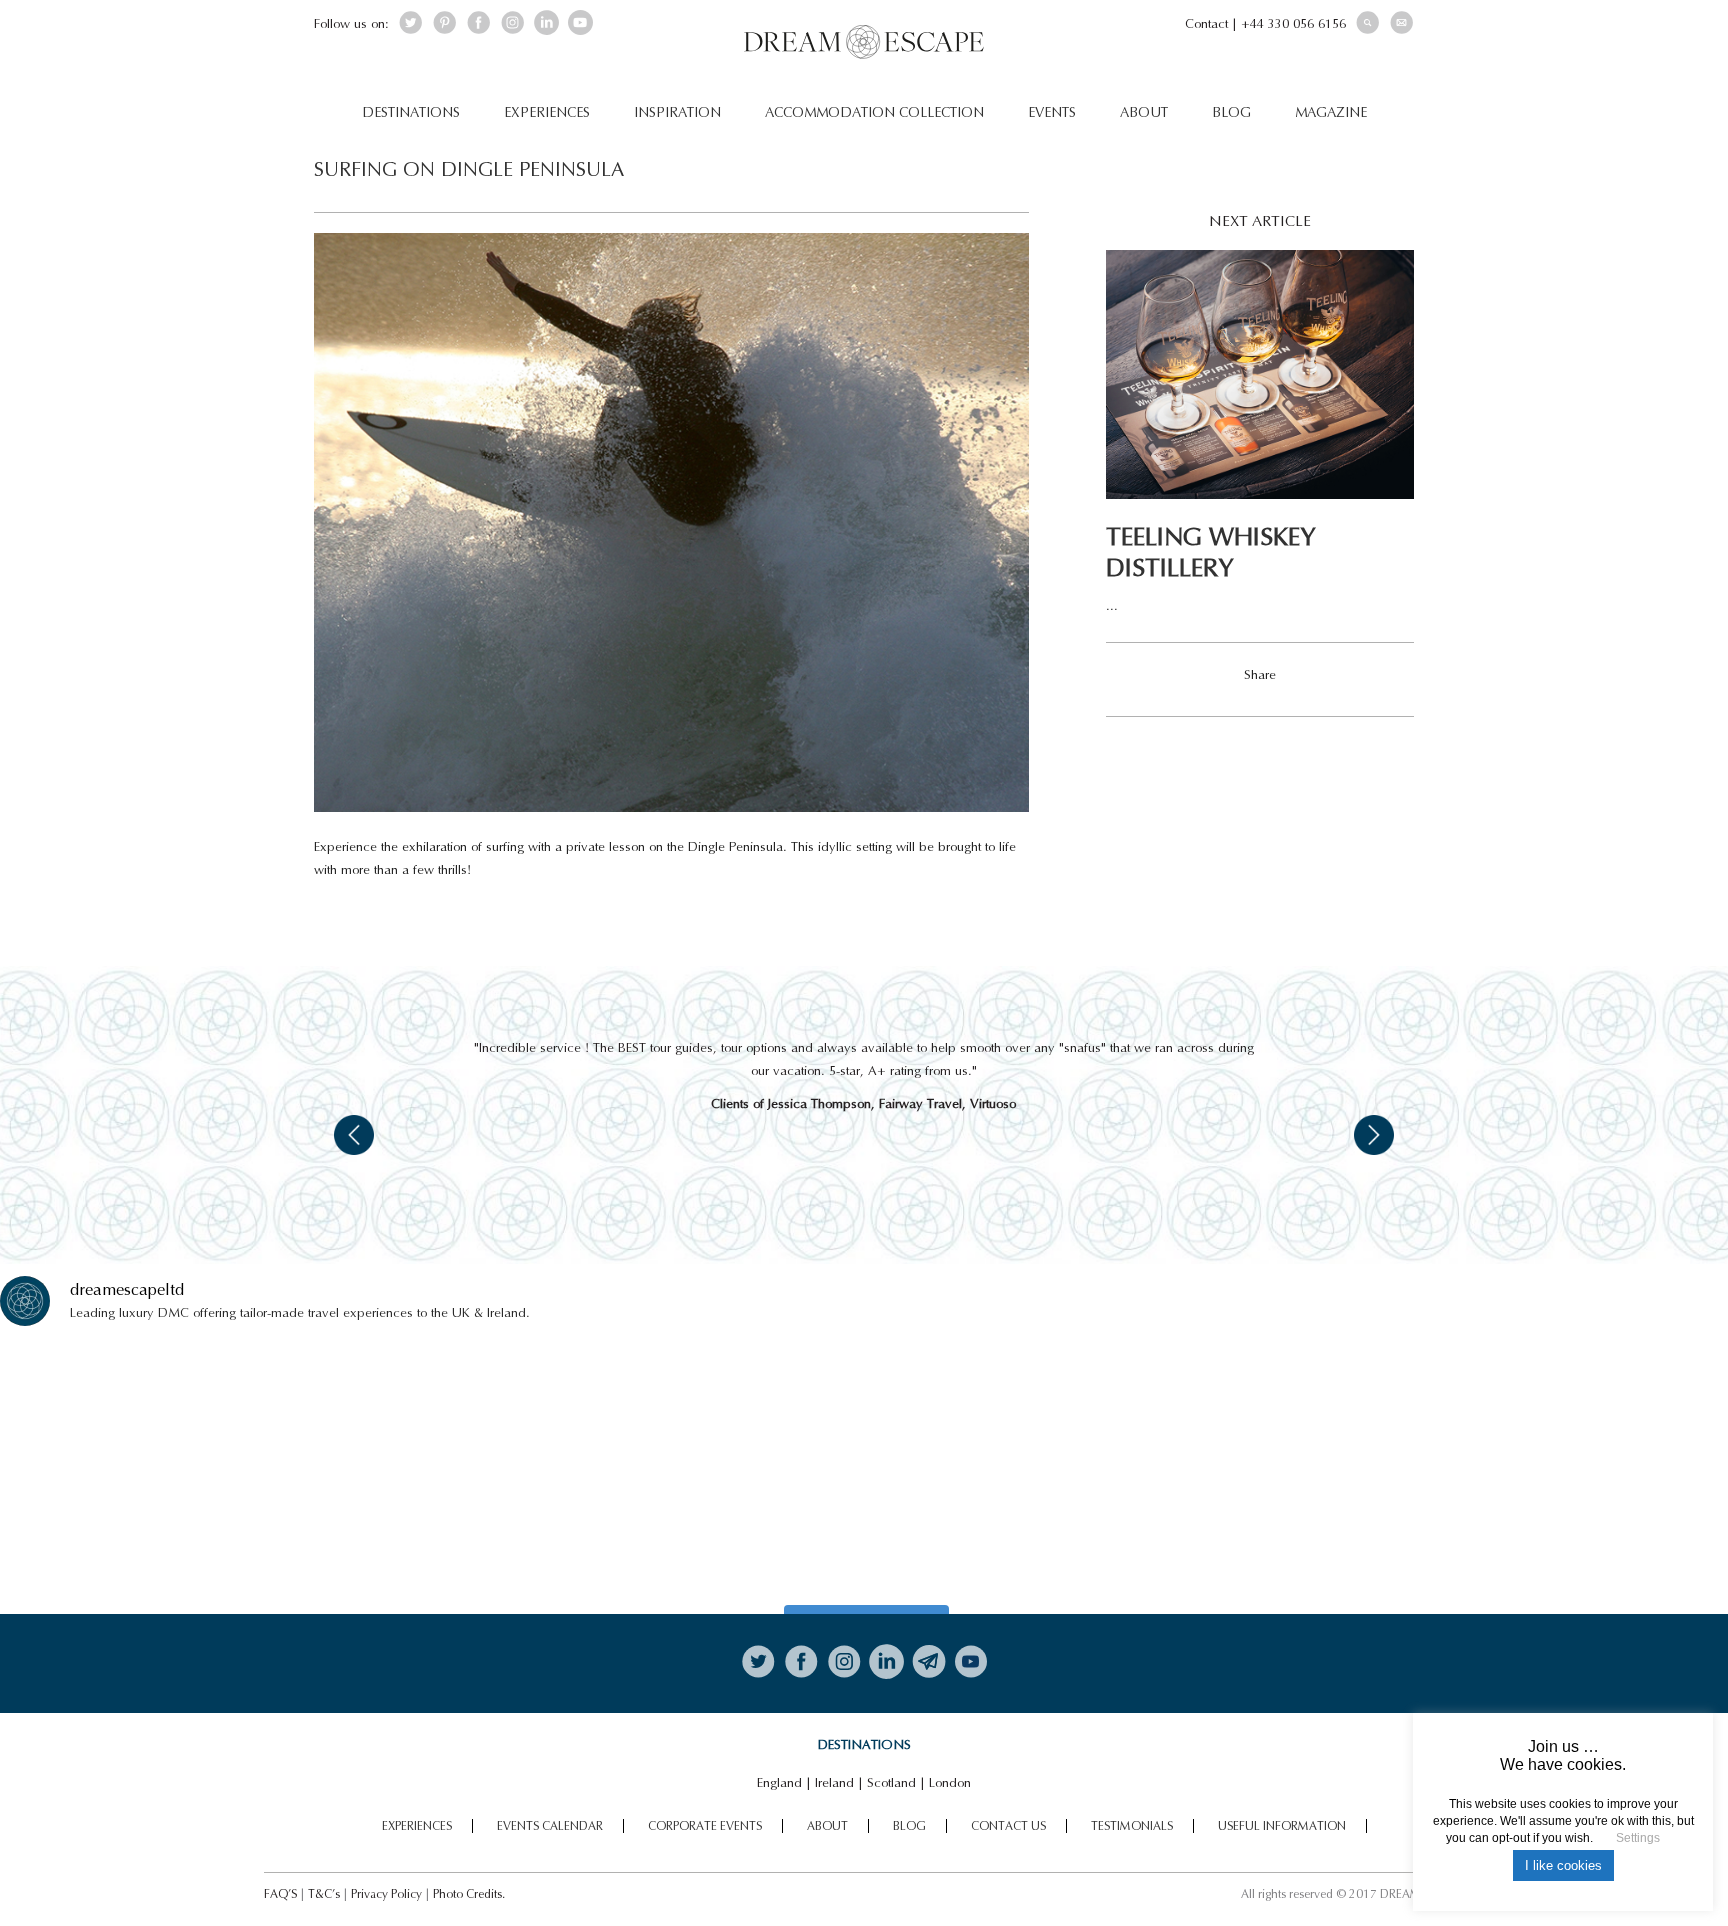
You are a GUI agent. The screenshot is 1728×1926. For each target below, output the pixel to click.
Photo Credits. (469, 1894)
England (779, 1782)
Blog (1231, 112)
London (950, 1782)
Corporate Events (705, 1826)
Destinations (411, 112)
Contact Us (1008, 1826)
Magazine (1331, 112)
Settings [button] (1638, 1838)
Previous (354, 1135)
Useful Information (1282, 1826)
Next (1374, 1135)
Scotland (891, 1782)
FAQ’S (280, 1894)
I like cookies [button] (1563, 1865)
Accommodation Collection (874, 112)
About (1144, 112)
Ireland (834, 1782)
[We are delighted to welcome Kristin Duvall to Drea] (212, 1469)
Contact (1206, 23)
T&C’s (324, 1894)
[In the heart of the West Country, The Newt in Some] (1081, 1469)
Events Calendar (550, 1826)
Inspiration (677, 112)
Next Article (1260, 221)
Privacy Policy (386, 1894)
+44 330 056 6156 (1293, 23)
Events (1052, 112)
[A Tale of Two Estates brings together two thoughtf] (647, 1469)
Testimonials (1132, 1826)
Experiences (547, 112)
